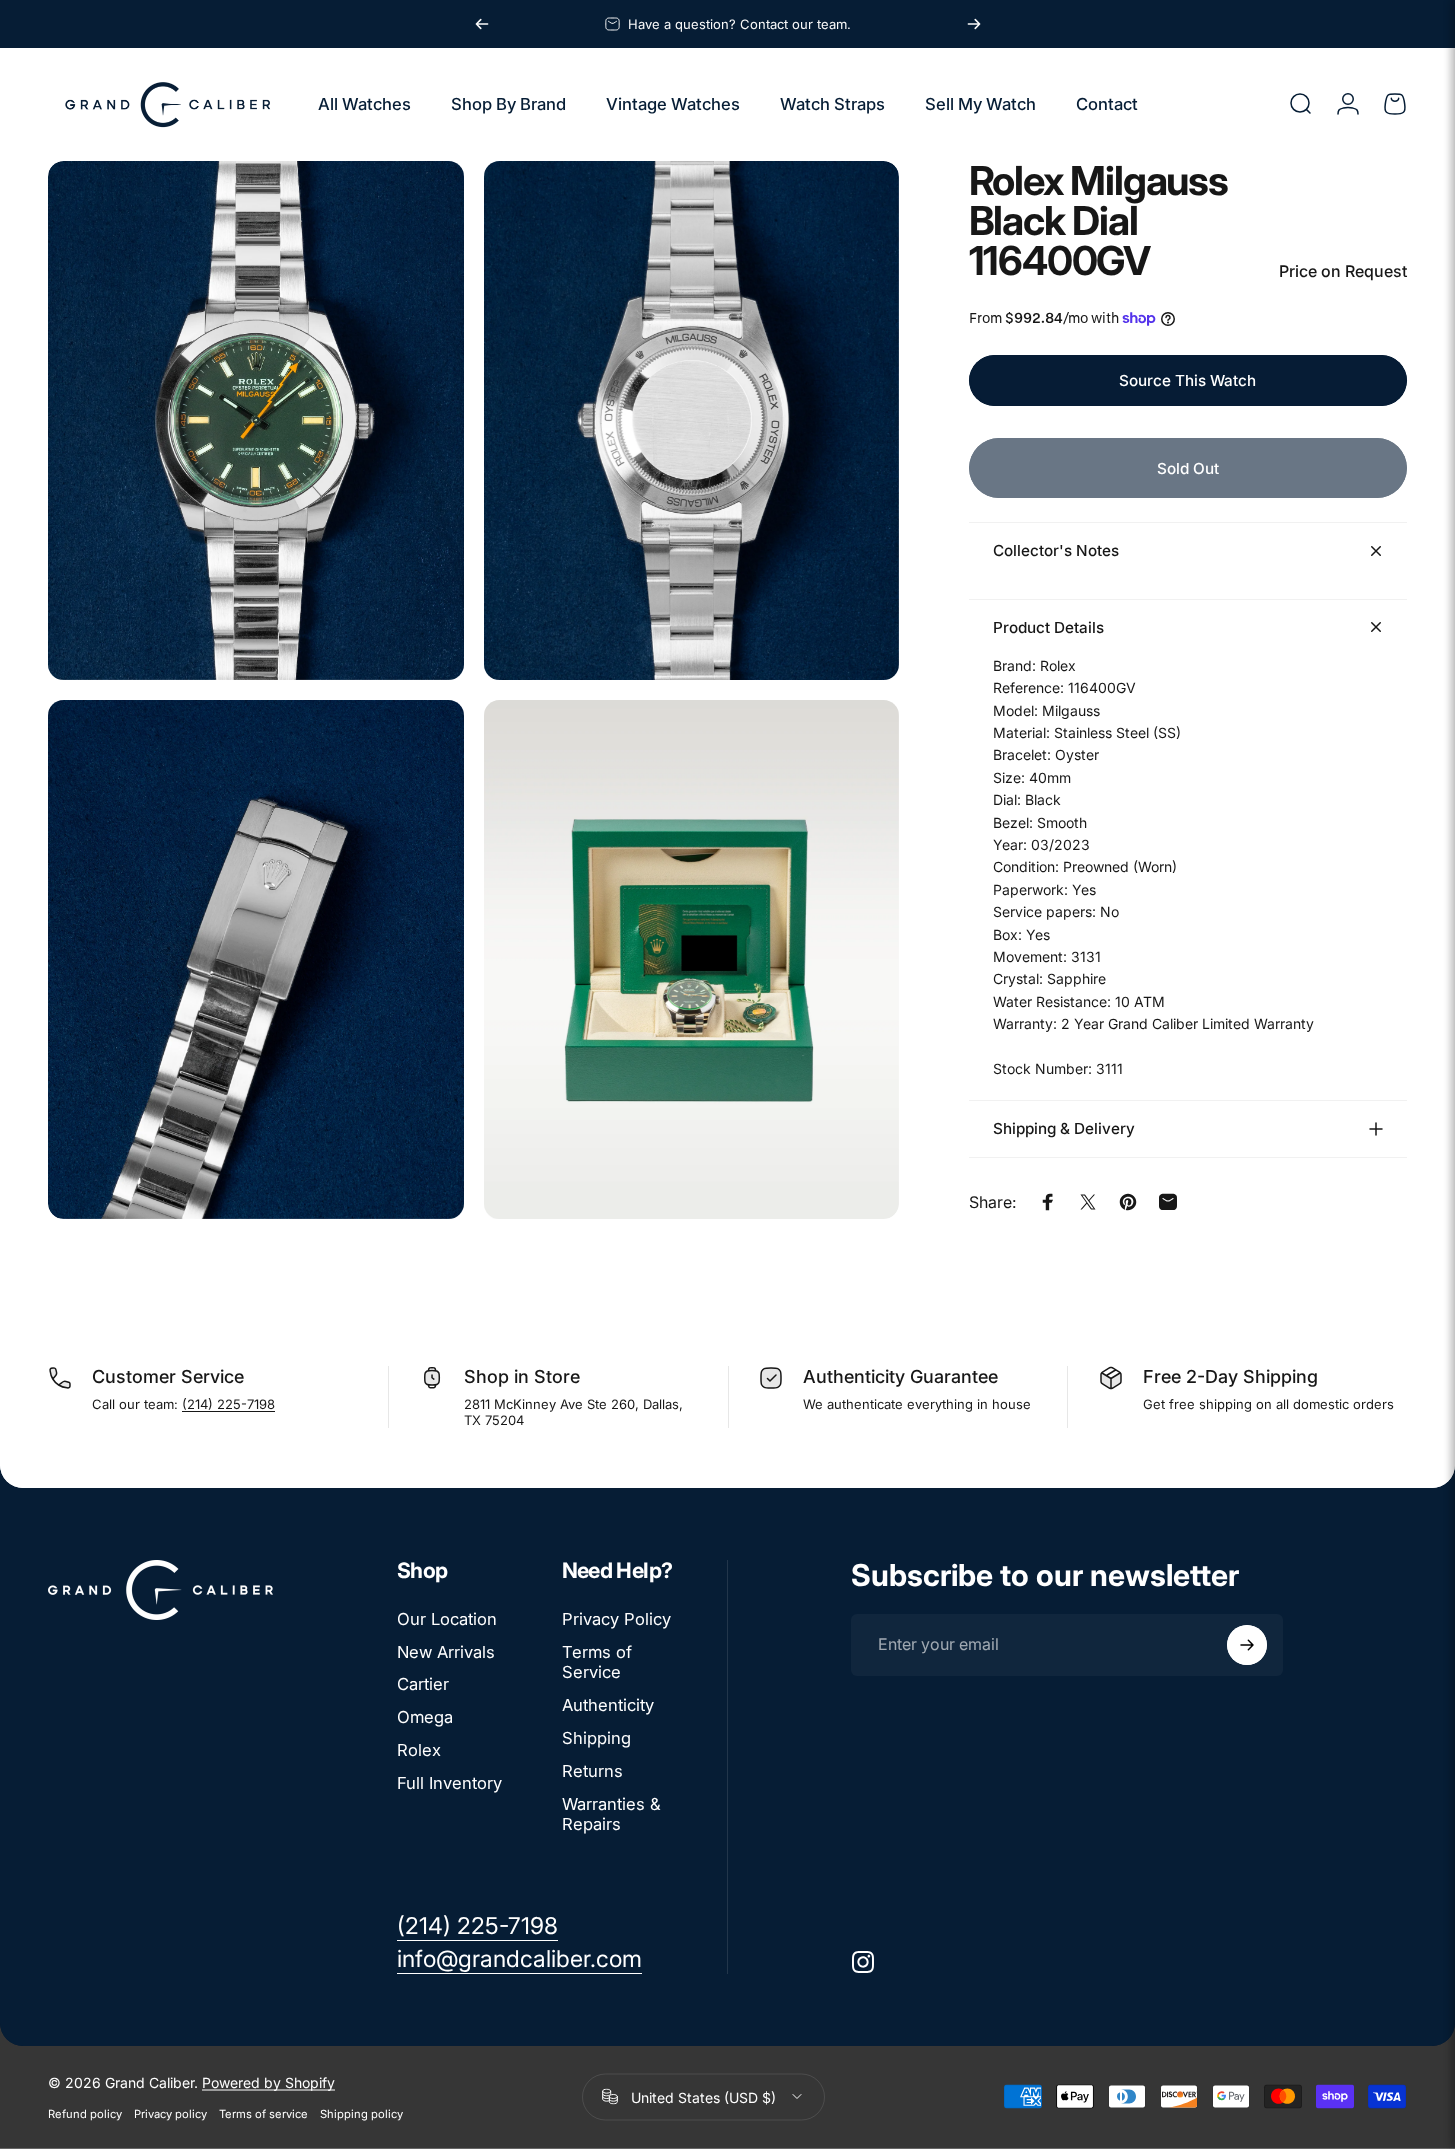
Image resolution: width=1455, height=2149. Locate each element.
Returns (592, 1771)
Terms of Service (597, 1662)
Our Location (447, 1619)
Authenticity (608, 1706)
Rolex (419, 1751)
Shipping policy (361, 2113)
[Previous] (482, 24)
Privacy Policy (616, 1619)
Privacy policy (170, 2113)
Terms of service (263, 2113)
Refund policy (85, 2113)
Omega (425, 1718)
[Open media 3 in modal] (256, 959)
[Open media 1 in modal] (256, 420)
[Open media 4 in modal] (692, 959)
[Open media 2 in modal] (692, 420)
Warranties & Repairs (611, 1814)
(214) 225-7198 (228, 1404)
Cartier (423, 1685)
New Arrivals (446, 1652)
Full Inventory (449, 1783)
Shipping (596, 1739)
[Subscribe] (1247, 1645)
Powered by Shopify (268, 2081)
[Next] (974, 24)
